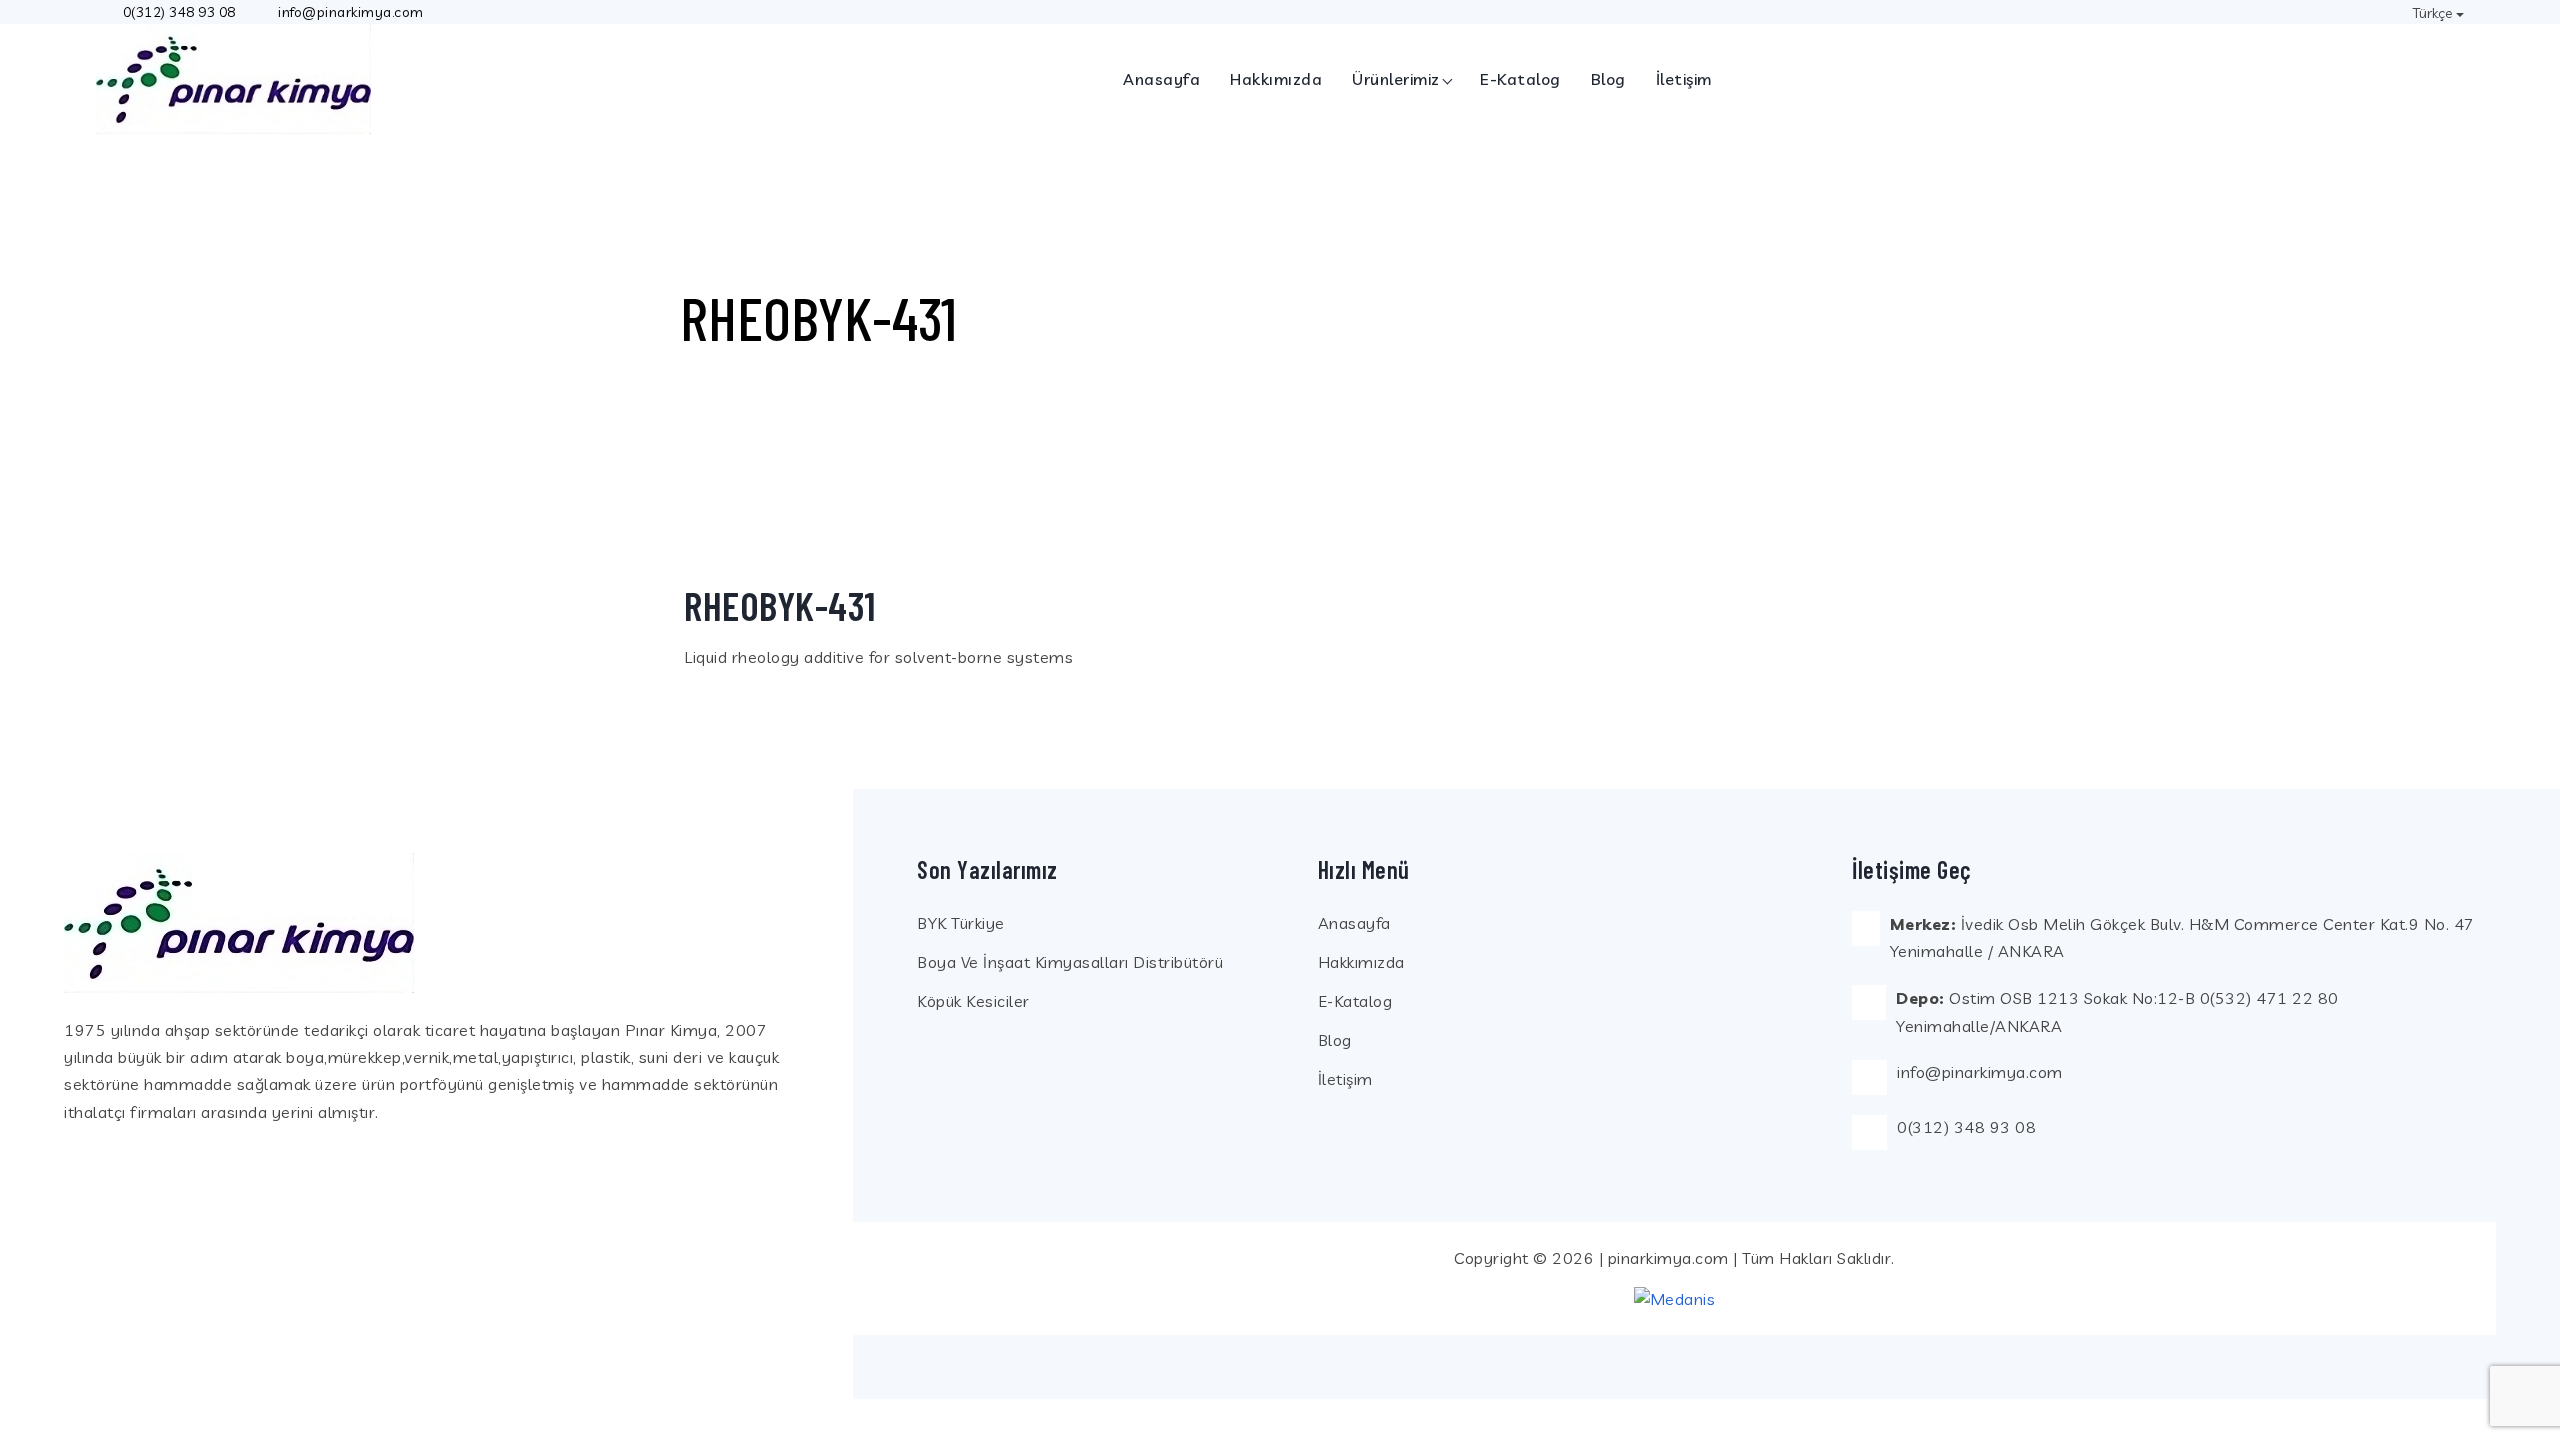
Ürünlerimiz (1396, 79)
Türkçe (2432, 13)
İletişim (1684, 79)
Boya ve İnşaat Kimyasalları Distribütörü (1070, 962)
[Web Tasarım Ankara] (1675, 1298)
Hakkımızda (1276, 79)
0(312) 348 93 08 (179, 12)
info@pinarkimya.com (1980, 1072)
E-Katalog (1520, 79)
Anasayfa (1161, 79)
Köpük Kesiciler (973, 1001)
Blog (1608, 79)
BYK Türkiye (961, 923)
